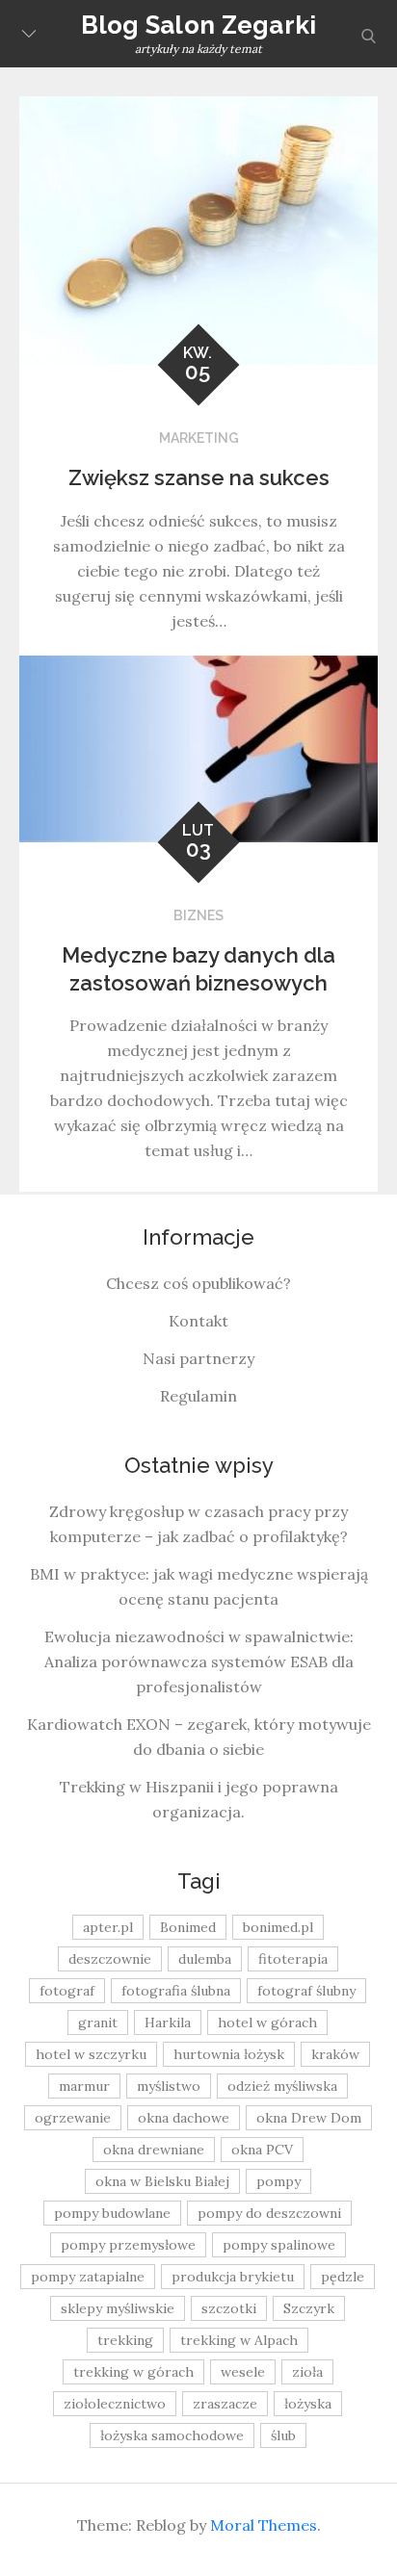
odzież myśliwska (282, 2086)
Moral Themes (264, 2525)
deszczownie (110, 1959)
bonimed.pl (278, 1927)
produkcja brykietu (233, 2277)
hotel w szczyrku (91, 2054)
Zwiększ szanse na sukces (199, 477)
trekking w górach (133, 2372)
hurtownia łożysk (229, 2054)
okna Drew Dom (309, 2118)
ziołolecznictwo (115, 2404)
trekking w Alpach (239, 2340)
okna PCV (262, 2150)
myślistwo (169, 2086)
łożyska (308, 2404)
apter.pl (108, 1927)
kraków (335, 2054)
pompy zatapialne (88, 2277)
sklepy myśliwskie (118, 2308)
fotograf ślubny (306, 1991)
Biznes (198, 915)
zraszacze (225, 2404)
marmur (84, 2086)
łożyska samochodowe (172, 2435)
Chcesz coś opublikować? (198, 1283)
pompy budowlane (112, 2213)
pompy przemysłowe (128, 2245)
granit (98, 2022)
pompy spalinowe (279, 2245)
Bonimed (188, 1927)
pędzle (343, 2277)
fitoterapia (293, 1959)
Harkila (168, 2022)
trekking (125, 2340)
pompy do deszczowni (269, 2213)
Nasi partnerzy (198, 1358)
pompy (278, 2181)
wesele (243, 2372)
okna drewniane (154, 2150)
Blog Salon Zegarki (199, 25)
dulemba (205, 1959)
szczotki (229, 2308)
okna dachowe (184, 2118)
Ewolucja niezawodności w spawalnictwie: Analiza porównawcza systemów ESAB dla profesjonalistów (199, 1662)
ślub (283, 2435)
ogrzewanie (73, 2118)
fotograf (67, 1991)
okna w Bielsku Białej (162, 2181)
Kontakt (198, 1321)
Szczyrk (309, 2308)
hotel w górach (267, 2022)
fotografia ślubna (176, 1991)
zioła (307, 2372)
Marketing (199, 438)
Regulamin (198, 1396)
